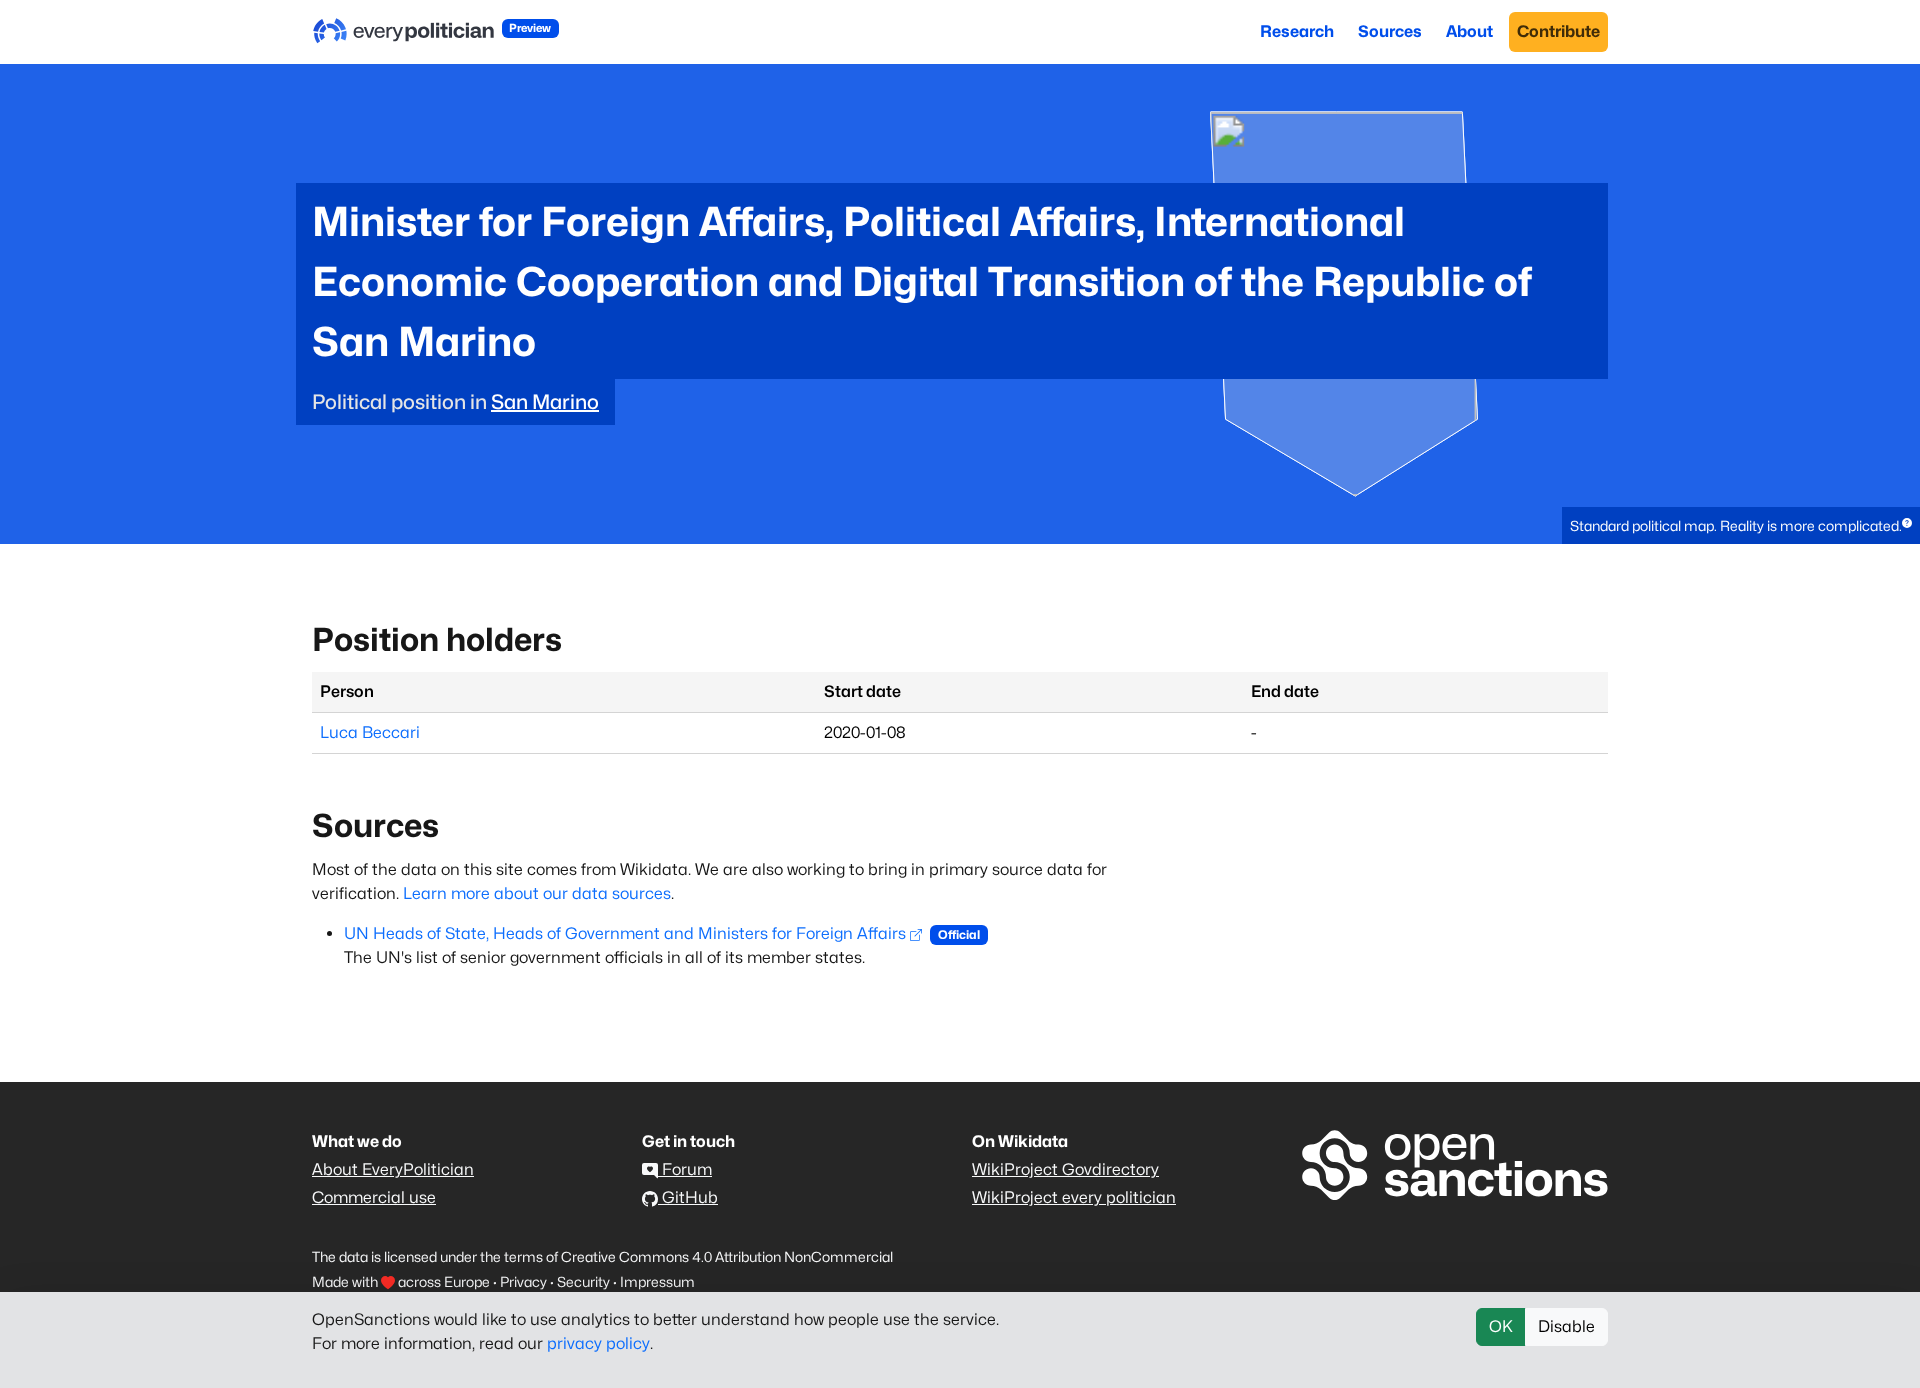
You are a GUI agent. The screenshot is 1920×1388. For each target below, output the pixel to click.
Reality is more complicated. (1811, 525)
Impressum (657, 1281)
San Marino (545, 402)
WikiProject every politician (1074, 1197)
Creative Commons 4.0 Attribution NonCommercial (727, 1256)
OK (1501, 1326)
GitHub (688, 1197)
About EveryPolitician (393, 1169)
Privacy (523, 1281)
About (1469, 31)
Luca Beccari (370, 732)
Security (583, 1281)
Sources (1390, 31)
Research (1297, 31)
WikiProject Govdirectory (1065, 1169)
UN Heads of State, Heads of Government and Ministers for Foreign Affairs (625, 933)
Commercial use (374, 1197)
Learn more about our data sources (537, 893)
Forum (685, 1169)
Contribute (1558, 31)
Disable (1566, 1326)
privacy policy (598, 1343)
